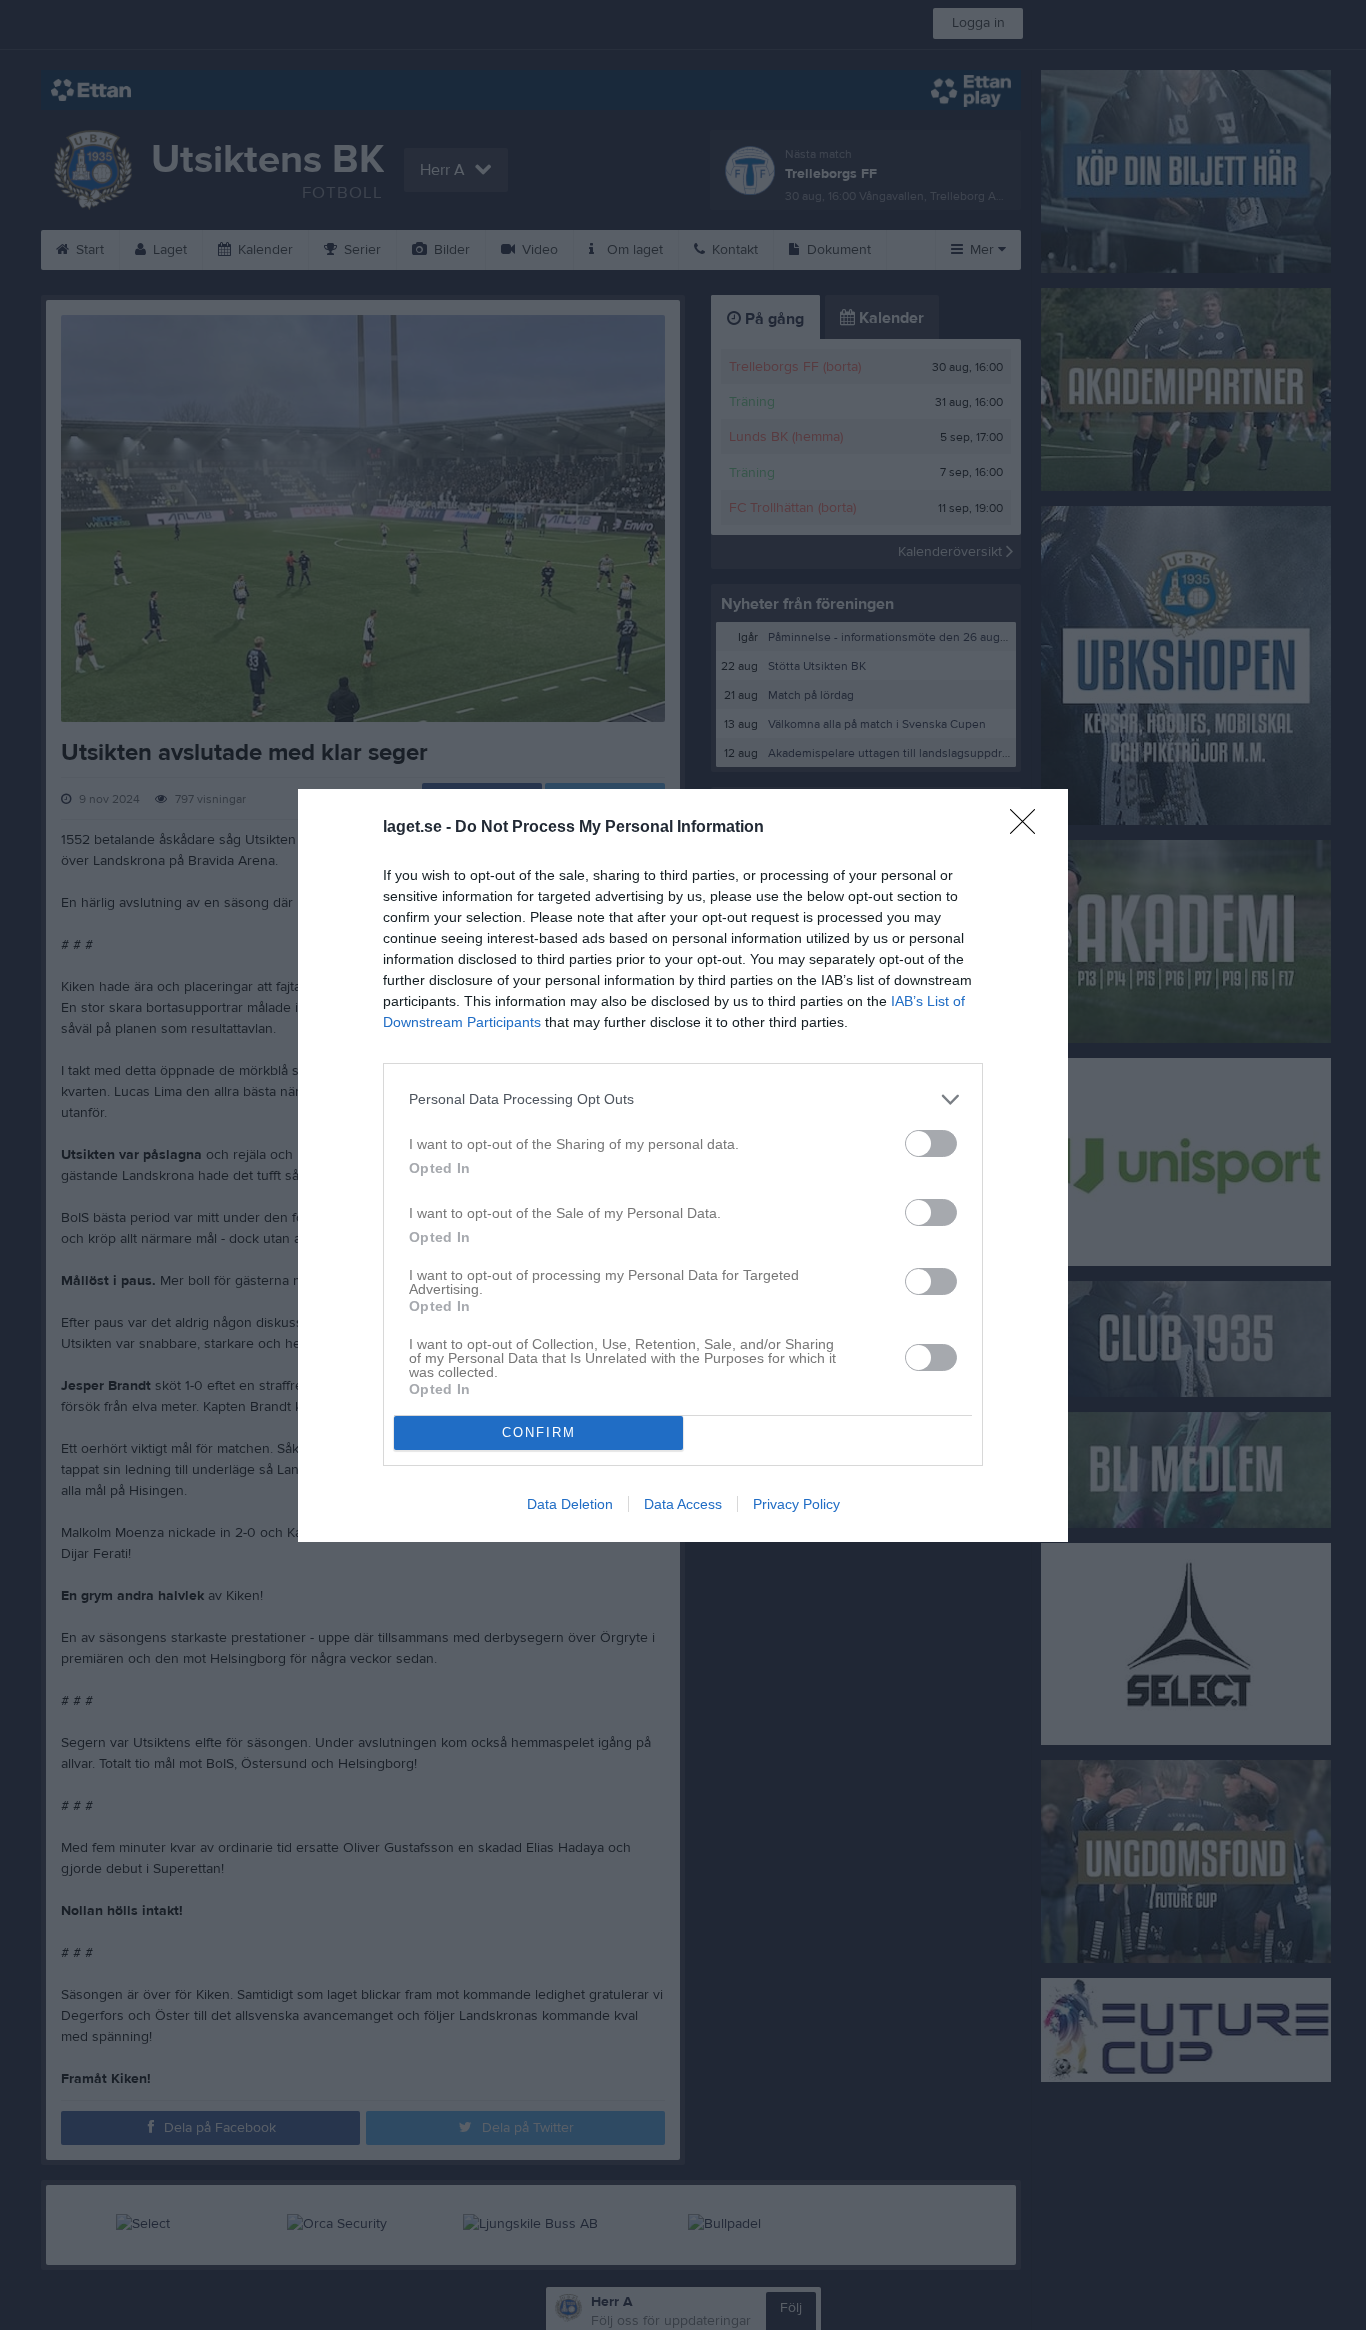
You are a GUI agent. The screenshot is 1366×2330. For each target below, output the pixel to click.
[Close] (1029, 828)
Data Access (683, 1504)
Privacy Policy (796, 1504)
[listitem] (683, 1099)
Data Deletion (570, 1504)
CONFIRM (539, 1432)
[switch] (931, 1143)
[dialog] (683, 1165)
